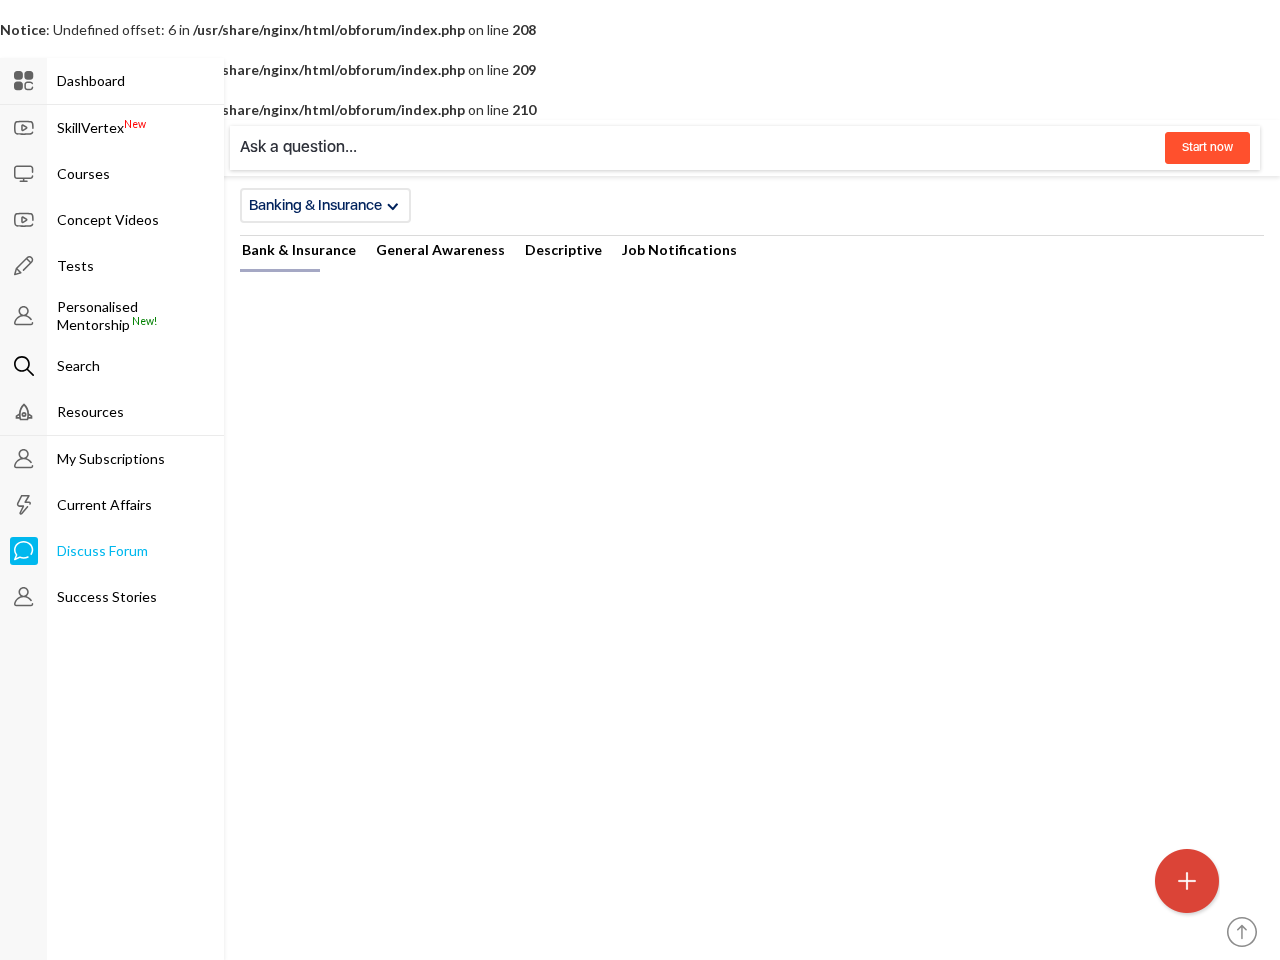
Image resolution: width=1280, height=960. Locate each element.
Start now (1207, 147)
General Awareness (440, 249)
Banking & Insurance (315, 205)
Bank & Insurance (299, 249)
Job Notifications (679, 249)
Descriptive (563, 249)
